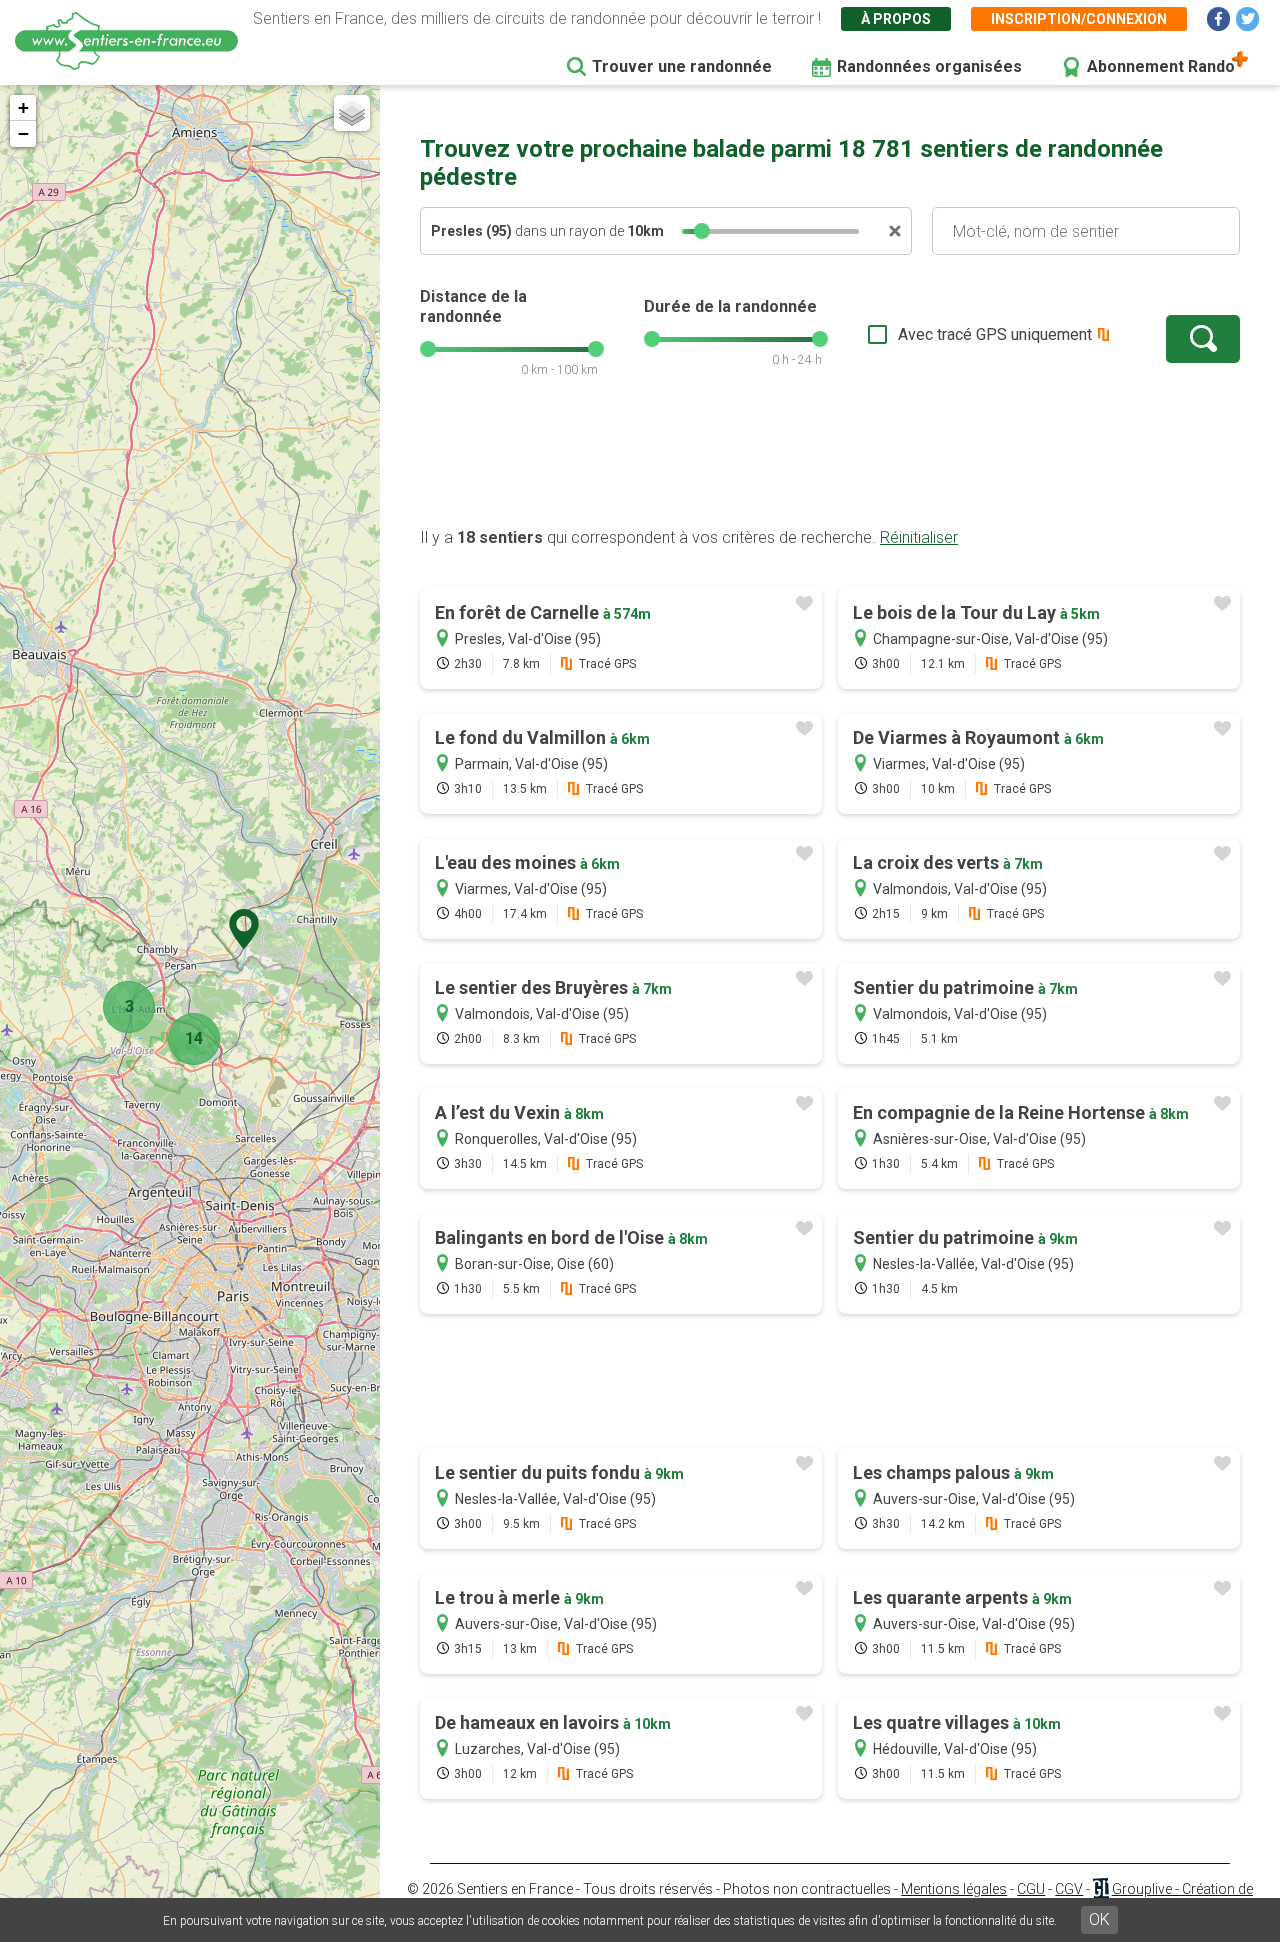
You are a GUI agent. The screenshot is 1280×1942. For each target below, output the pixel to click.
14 (194, 1038)
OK (1099, 1919)
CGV (1069, 1889)
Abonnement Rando (1161, 66)
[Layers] (352, 113)
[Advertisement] (830, 463)
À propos (896, 19)
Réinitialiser (919, 537)
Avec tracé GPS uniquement (995, 334)
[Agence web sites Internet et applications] (1100, 1889)
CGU (1031, 1889)
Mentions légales (954, 1889)
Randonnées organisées (929, 66)
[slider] (702, 231)
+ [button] (23, 107)
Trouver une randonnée (682, 66)
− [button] (23, 133)
